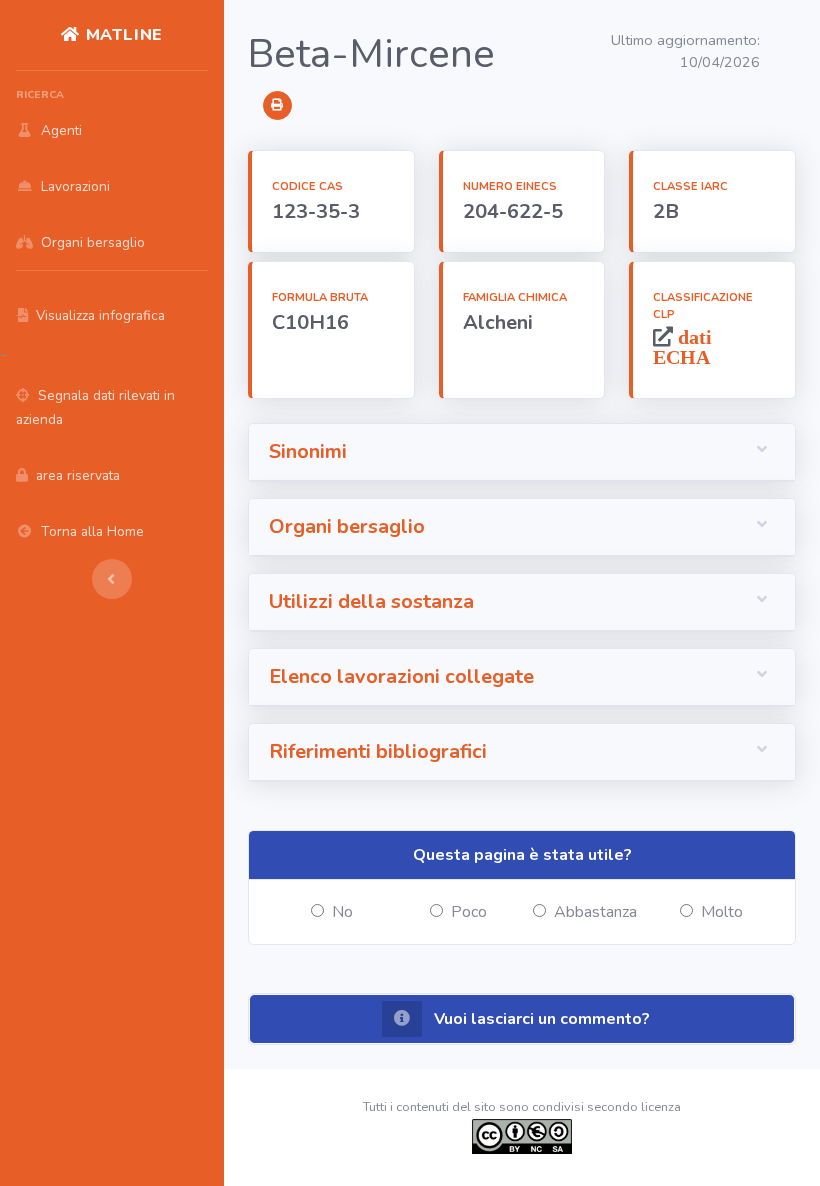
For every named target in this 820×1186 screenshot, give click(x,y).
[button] (522, 452)
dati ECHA (682, 346)
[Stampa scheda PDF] (277, 105)
